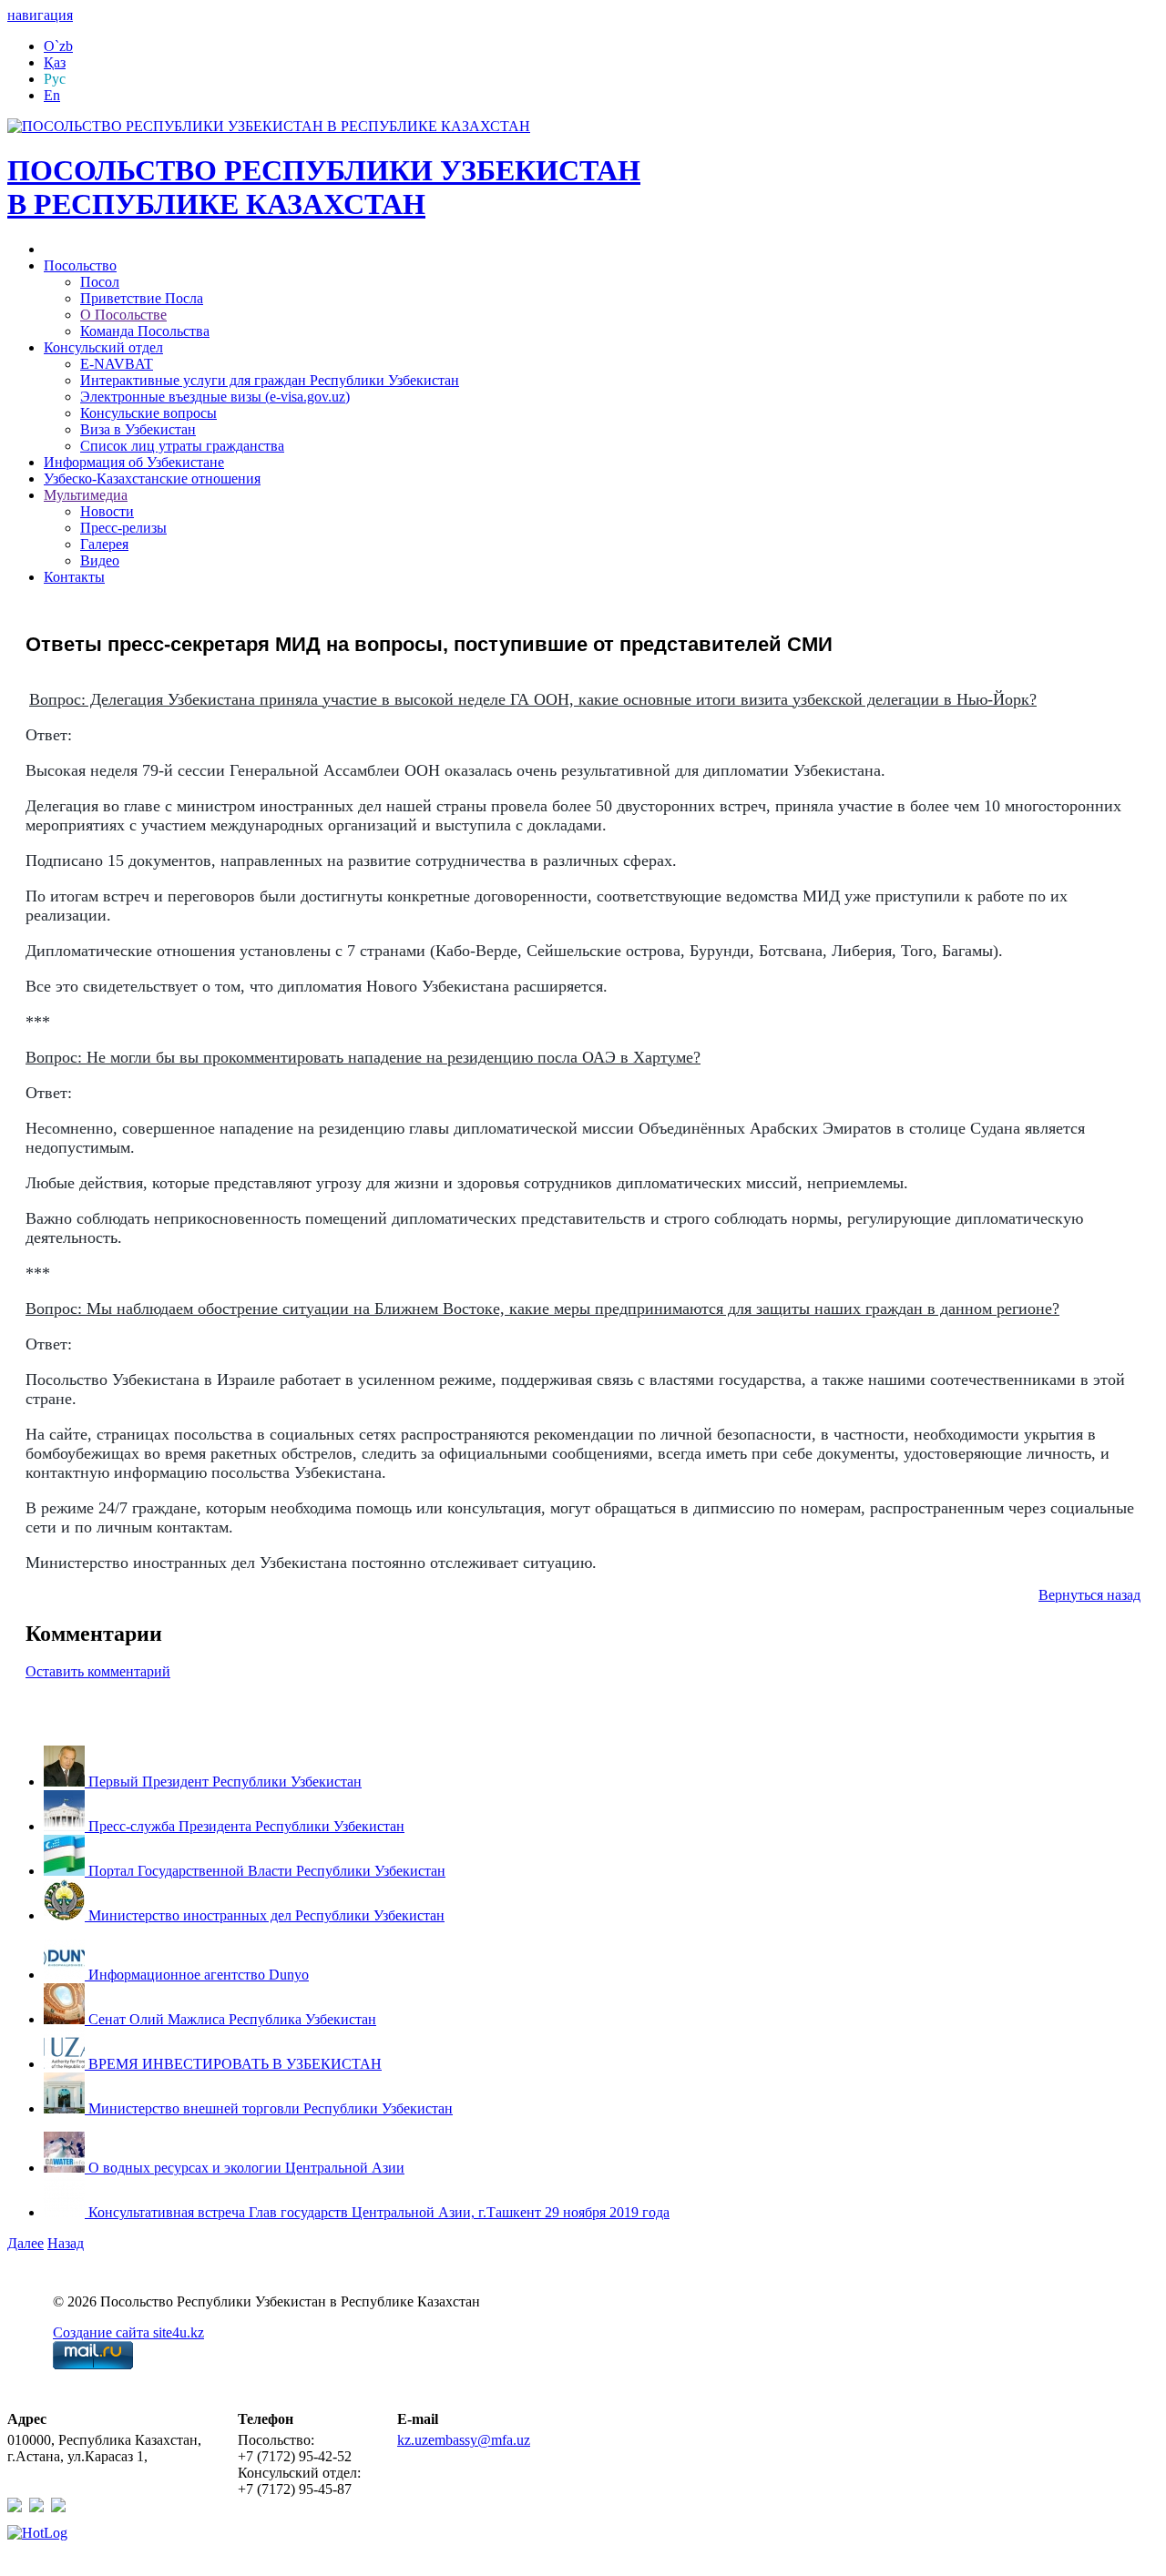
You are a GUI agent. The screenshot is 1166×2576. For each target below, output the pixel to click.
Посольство (80, 265)
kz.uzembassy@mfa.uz (464, 2440)
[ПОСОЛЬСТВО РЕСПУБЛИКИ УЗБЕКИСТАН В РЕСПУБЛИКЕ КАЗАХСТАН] (269, 126)
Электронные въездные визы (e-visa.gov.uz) (215, 397)
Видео (100, 560)
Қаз (55, 62)
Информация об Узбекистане (134, 462)
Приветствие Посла (142, 298)
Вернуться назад (1089, 1595)
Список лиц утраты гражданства (182, 446)
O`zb (58, 46)
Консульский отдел (103, 347)
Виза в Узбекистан (138, 429)
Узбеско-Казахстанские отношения (152, 479)
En (52, 95)
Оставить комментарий (98, 1671)
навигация (40, 15)
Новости (107, 511)
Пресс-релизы (123, 528)
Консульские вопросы (148, 413)
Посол (100, 282)
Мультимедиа (86, 495)
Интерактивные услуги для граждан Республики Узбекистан (270, 380)
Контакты (74, 577)
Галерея (104, 544)
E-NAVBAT (117, 364)
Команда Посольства (145, 331)
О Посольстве (123, 315)
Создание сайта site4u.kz (128, 2332)
